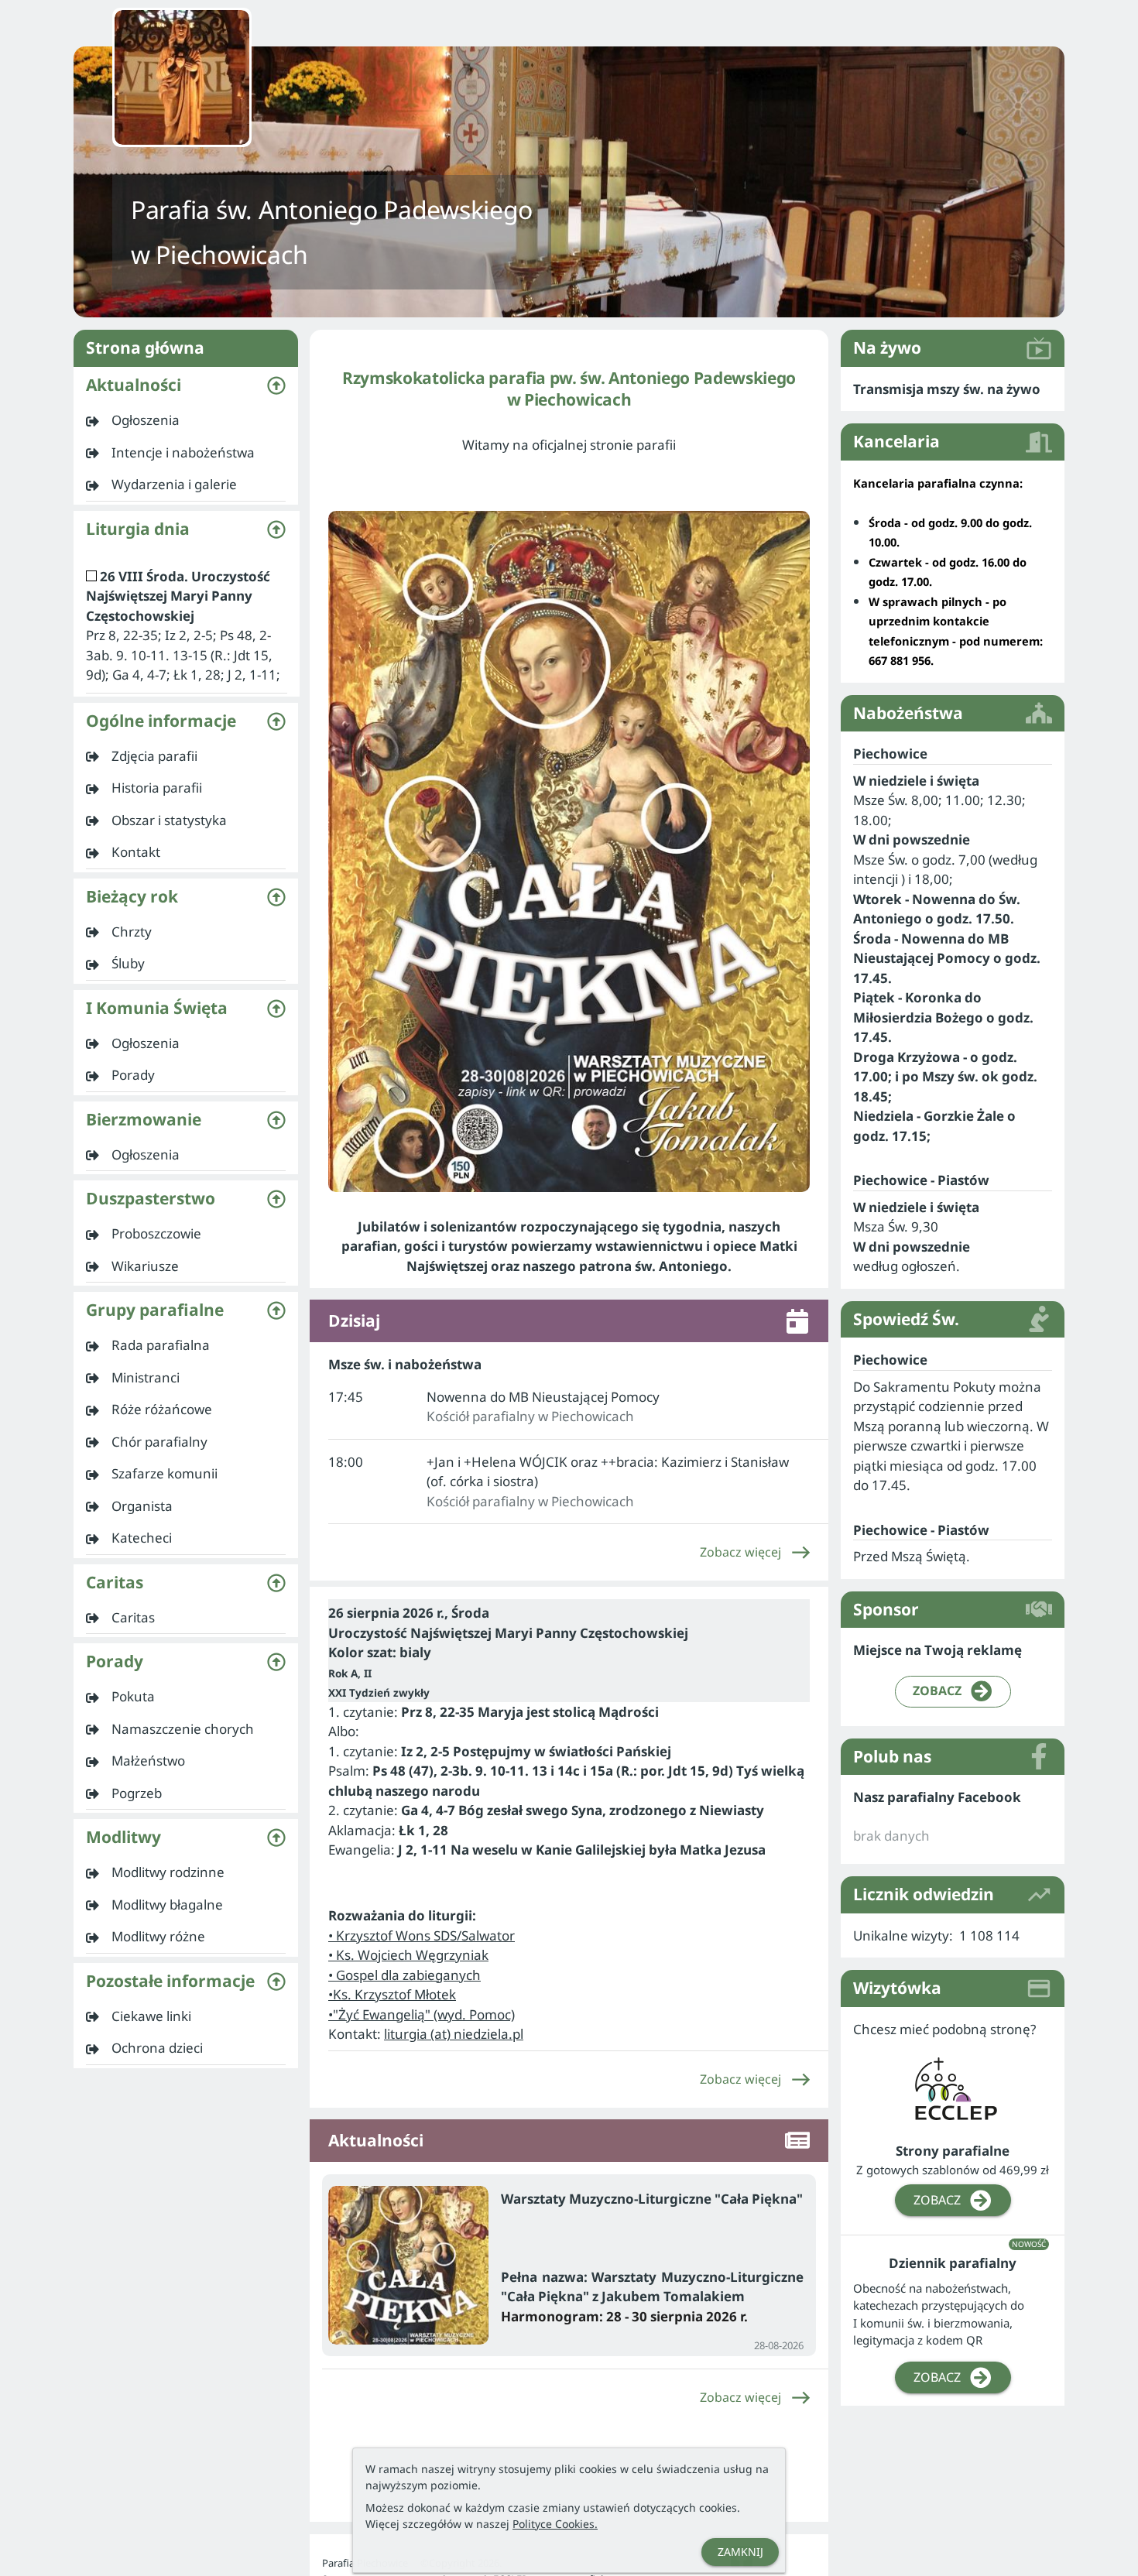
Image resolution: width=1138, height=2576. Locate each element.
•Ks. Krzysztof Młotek (392, 1994)
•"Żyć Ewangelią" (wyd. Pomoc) (422, 2014)
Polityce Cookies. (555, 2524)
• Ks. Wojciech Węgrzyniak (408, 1955)
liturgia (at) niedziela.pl (454, 2034)
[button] (186, 385)
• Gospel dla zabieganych (404, 1975)
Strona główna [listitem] (145, 348)
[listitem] (186, 420)
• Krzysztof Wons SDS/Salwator (422, 1935)
